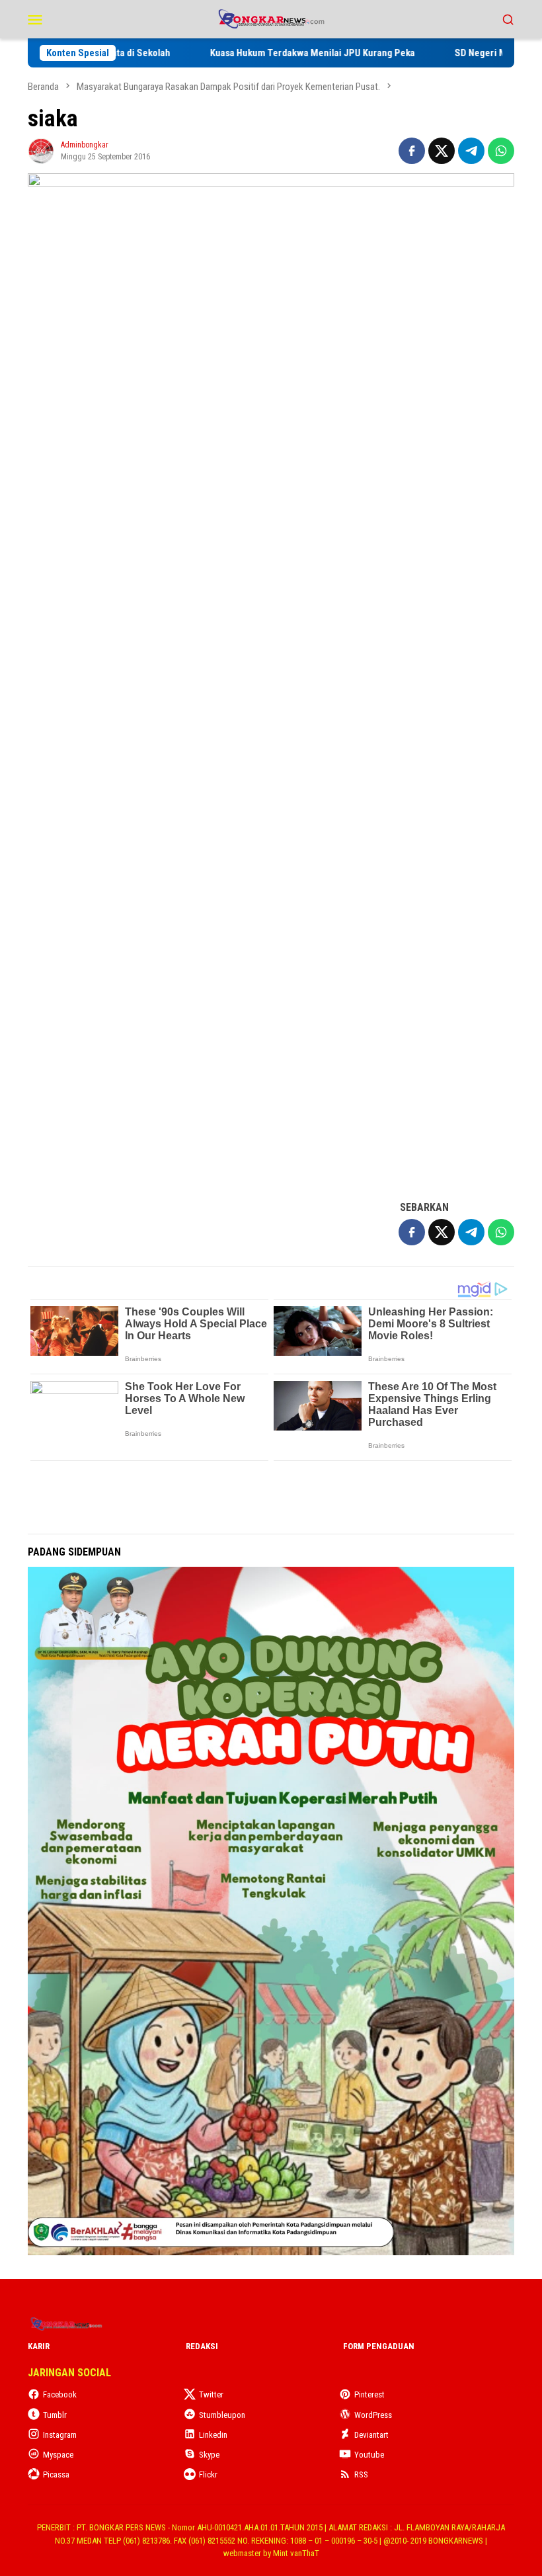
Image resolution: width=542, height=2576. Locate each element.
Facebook (60, 2394)
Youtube (369, 2455)
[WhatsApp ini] (501, 151)
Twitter (211, 2394)
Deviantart (371, 2435)
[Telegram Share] (471, 151)
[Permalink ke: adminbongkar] (41, 150)
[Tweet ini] (442, 151)
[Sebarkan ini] (412, 151)
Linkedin (213, 2435)
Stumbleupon (222, 2415)
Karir (39, 2346)
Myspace (58, 2455)
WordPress (373, 2415)
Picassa (56, 2474)
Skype (209, 2455)
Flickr (208, 2474)
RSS (361, 2474)
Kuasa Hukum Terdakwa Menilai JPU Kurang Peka (354, 53)
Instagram (60, 2435)
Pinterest (369, 2394)
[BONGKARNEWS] (271, 18)
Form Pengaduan (379, 2346)
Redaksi (202, 2346)
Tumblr (55, 2415)
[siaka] (271, 680)
